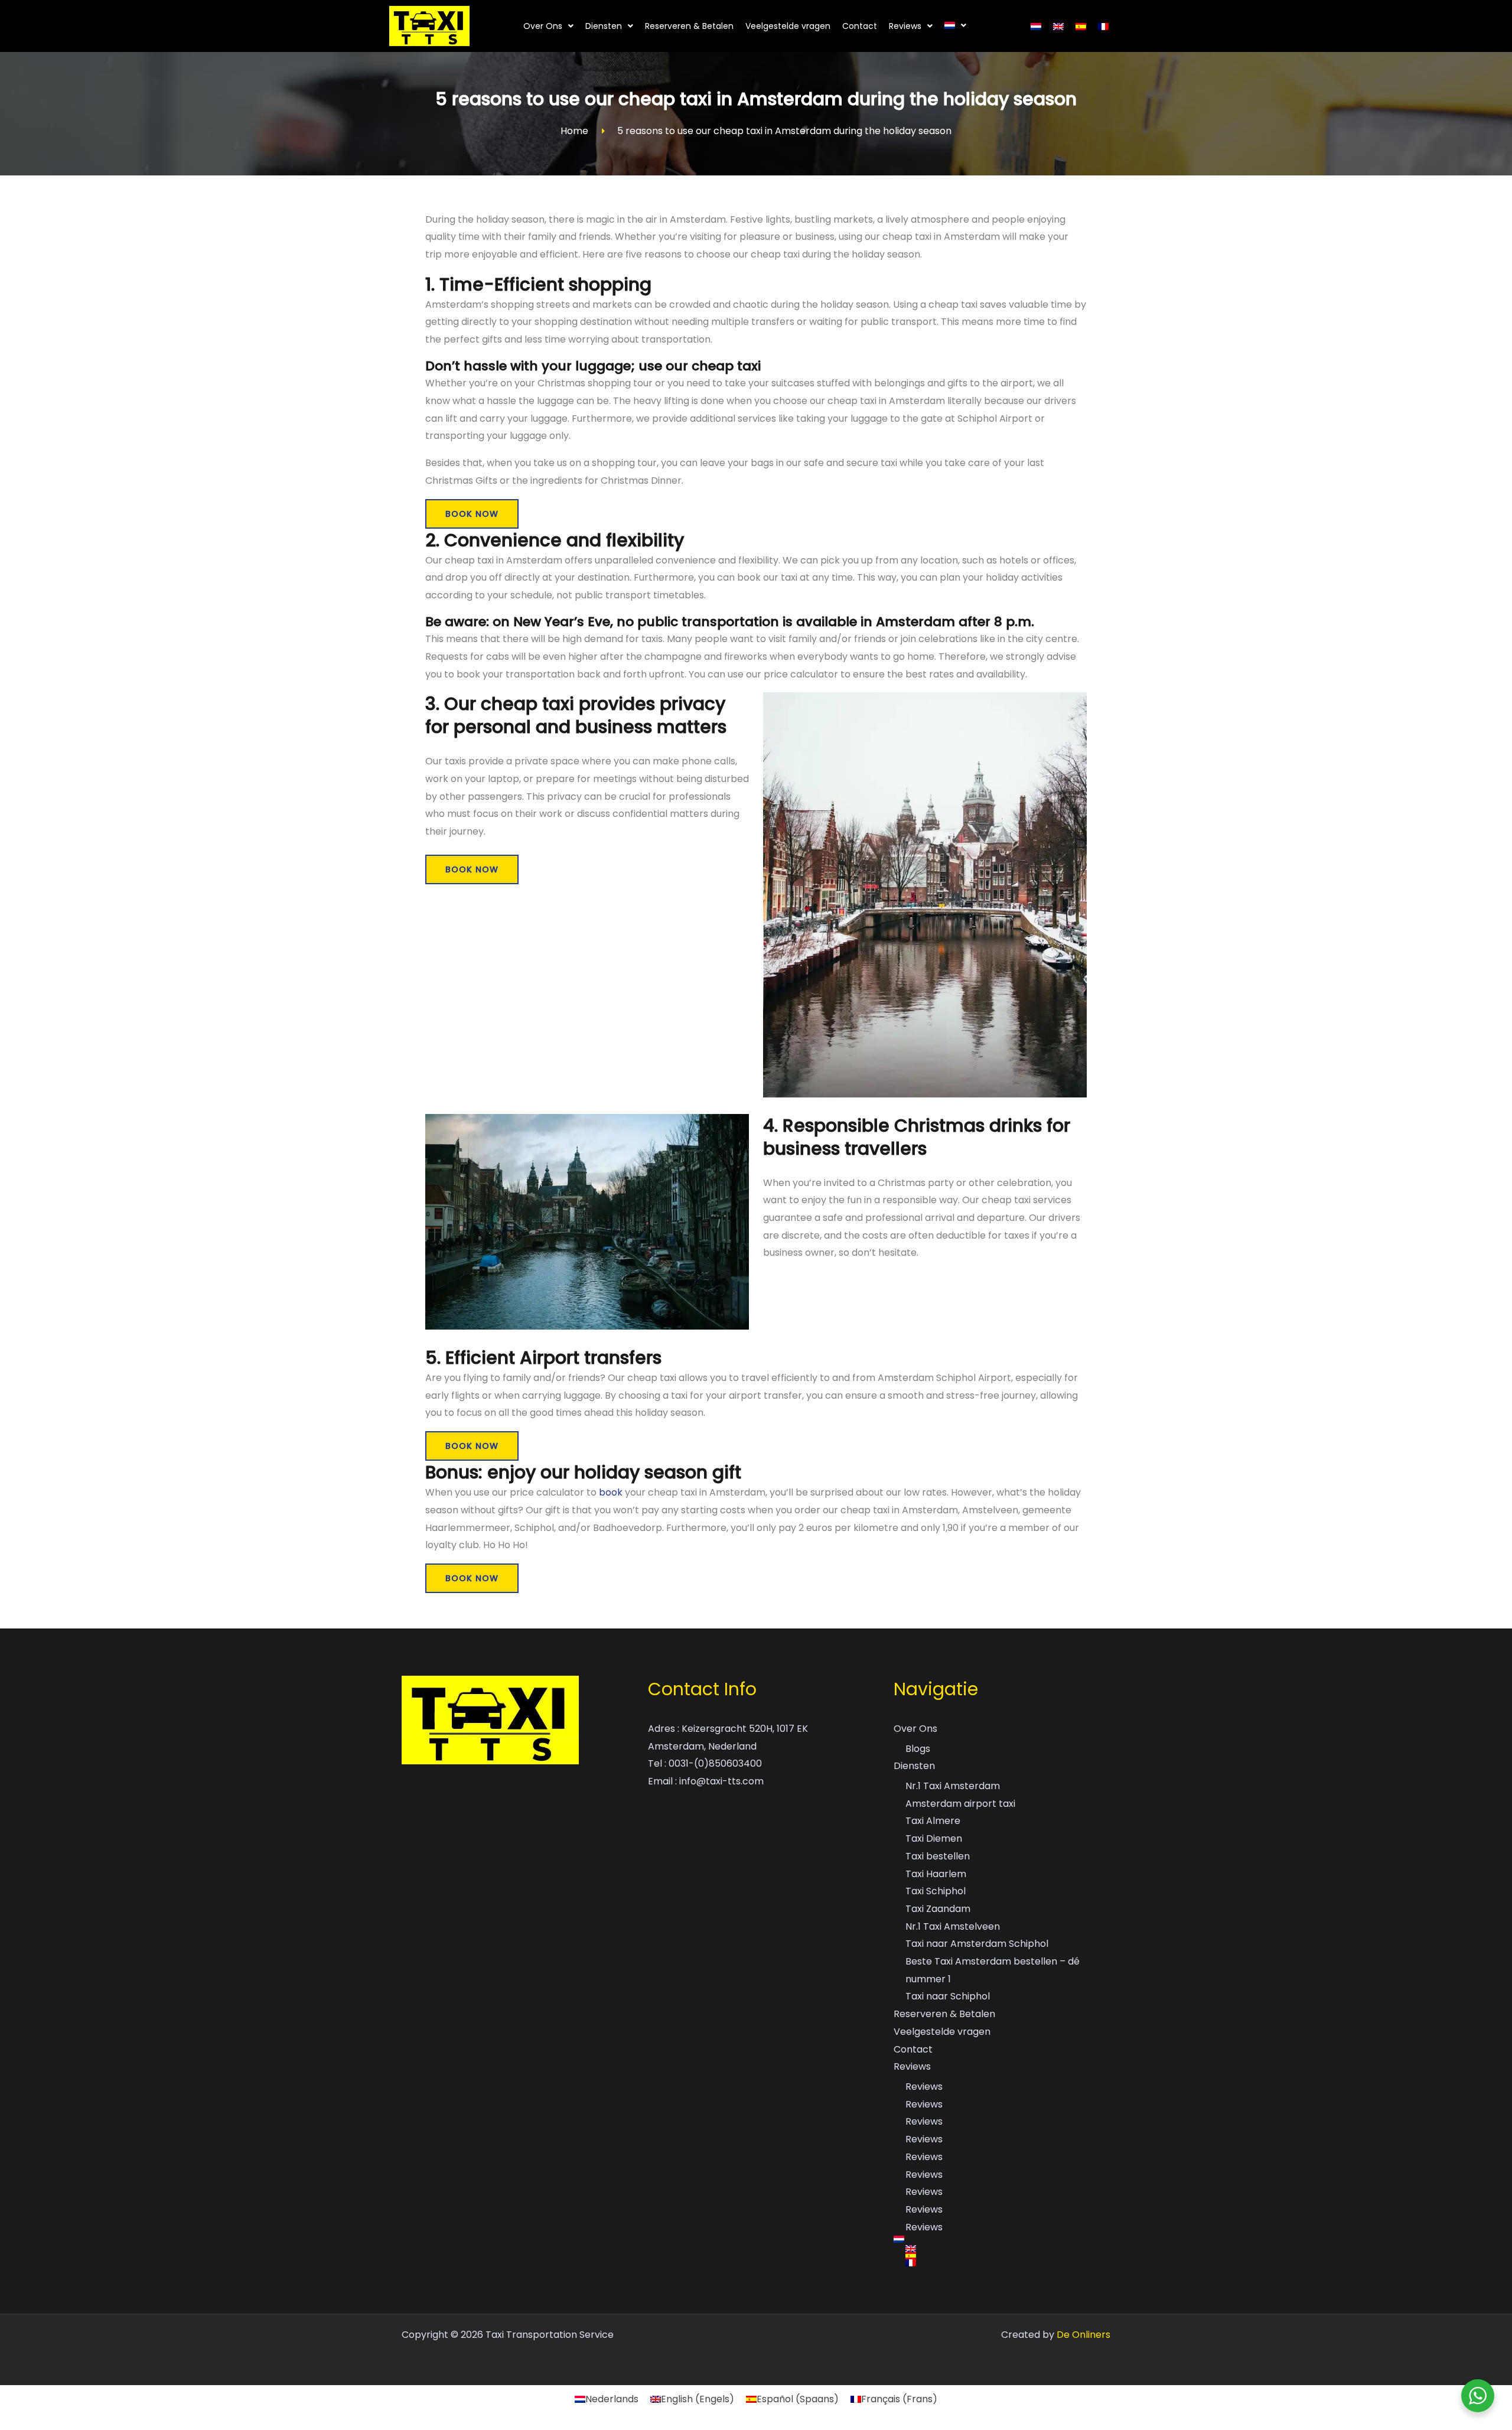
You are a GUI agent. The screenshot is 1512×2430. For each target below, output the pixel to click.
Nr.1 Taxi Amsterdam (953, 1786)
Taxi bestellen (938, 1856)
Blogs (918, 1749)
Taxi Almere (933, 1821)
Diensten (604, 26)
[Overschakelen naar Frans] (1103, 26)
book (612, 1492)
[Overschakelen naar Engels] (1058, 26)
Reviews (905, 26)
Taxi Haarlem (936, 1874)
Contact (860, 26)
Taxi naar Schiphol (948, 1996)
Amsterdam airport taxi (960, 1804)
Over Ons (543, 26)
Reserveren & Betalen (689, 26)
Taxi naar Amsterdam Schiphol (977, 1944)
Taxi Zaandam (938, 1909)
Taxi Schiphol (936, 1891)
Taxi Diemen (934, 1838)
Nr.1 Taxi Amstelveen (953, 1926)
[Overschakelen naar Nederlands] (1036, 26)
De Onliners (1084, 2335)
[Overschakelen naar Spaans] (1081, 26)
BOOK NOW (472, 514)
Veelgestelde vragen (788, 26)
